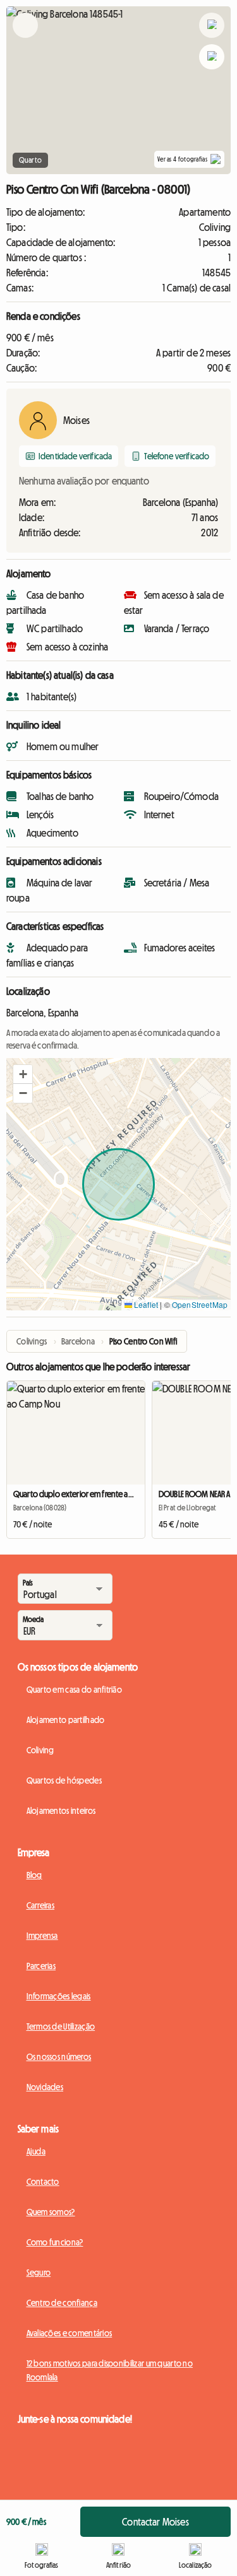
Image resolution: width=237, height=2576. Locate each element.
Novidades (45, 2087)
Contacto (43, 2182)
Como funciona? (55, 2242)
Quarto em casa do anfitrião (75, 1690)
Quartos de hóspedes (64, 1780)
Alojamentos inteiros (61, 1811)
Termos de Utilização (61, 2026)
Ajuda (36, 2151)
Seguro (39, 2273)
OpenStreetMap (200, 1304)
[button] (23, 1074)
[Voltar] (25, 41)
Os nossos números (59, 2057)
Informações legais (59, 1996)
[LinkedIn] (103, 2438)
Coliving (40, 1750)
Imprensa (42, 1936)
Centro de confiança (62, 2303)
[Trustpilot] (65, 2496)
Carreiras (41, 1905)
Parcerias (41, 1966)
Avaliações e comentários (70, 2333)
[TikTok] (78, 2438)
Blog (34, 1875)
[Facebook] (27, 2438)
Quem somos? (51, 2212)
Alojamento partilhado (66, 1720)
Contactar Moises (155, 2522)
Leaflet (145, 1304)
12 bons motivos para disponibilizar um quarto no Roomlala (110, 2370)
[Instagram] (52, 2438)
